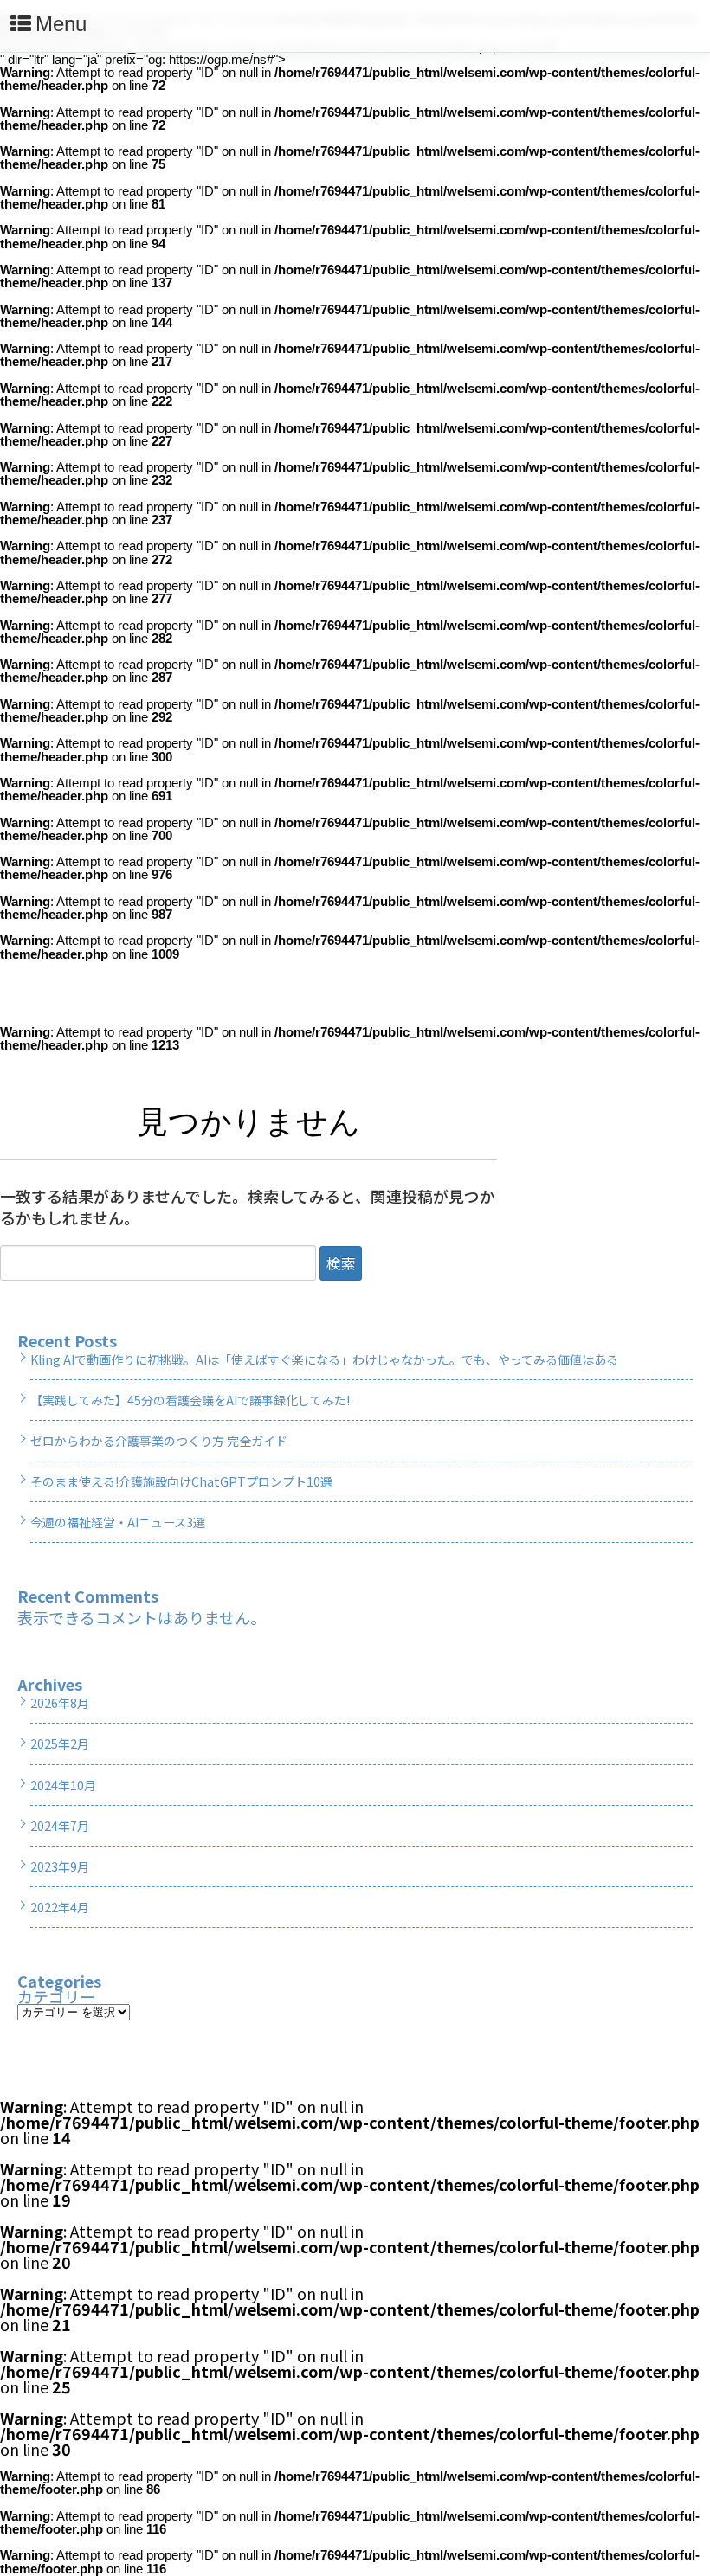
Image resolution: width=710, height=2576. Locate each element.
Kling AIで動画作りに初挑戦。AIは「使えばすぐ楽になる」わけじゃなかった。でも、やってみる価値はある (324, 1359)
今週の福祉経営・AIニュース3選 (118, 1522)
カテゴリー (56, 1996)
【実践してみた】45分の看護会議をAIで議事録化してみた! (190, 1400)
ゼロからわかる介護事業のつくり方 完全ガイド (159, 1441)
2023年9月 (60, 1866)
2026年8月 (60, 1703)
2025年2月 (60, 1744)
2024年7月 (60, 1826)
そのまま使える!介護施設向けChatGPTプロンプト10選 (181, 1481)
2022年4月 (60, 1907)
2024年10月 (63, 1785)
